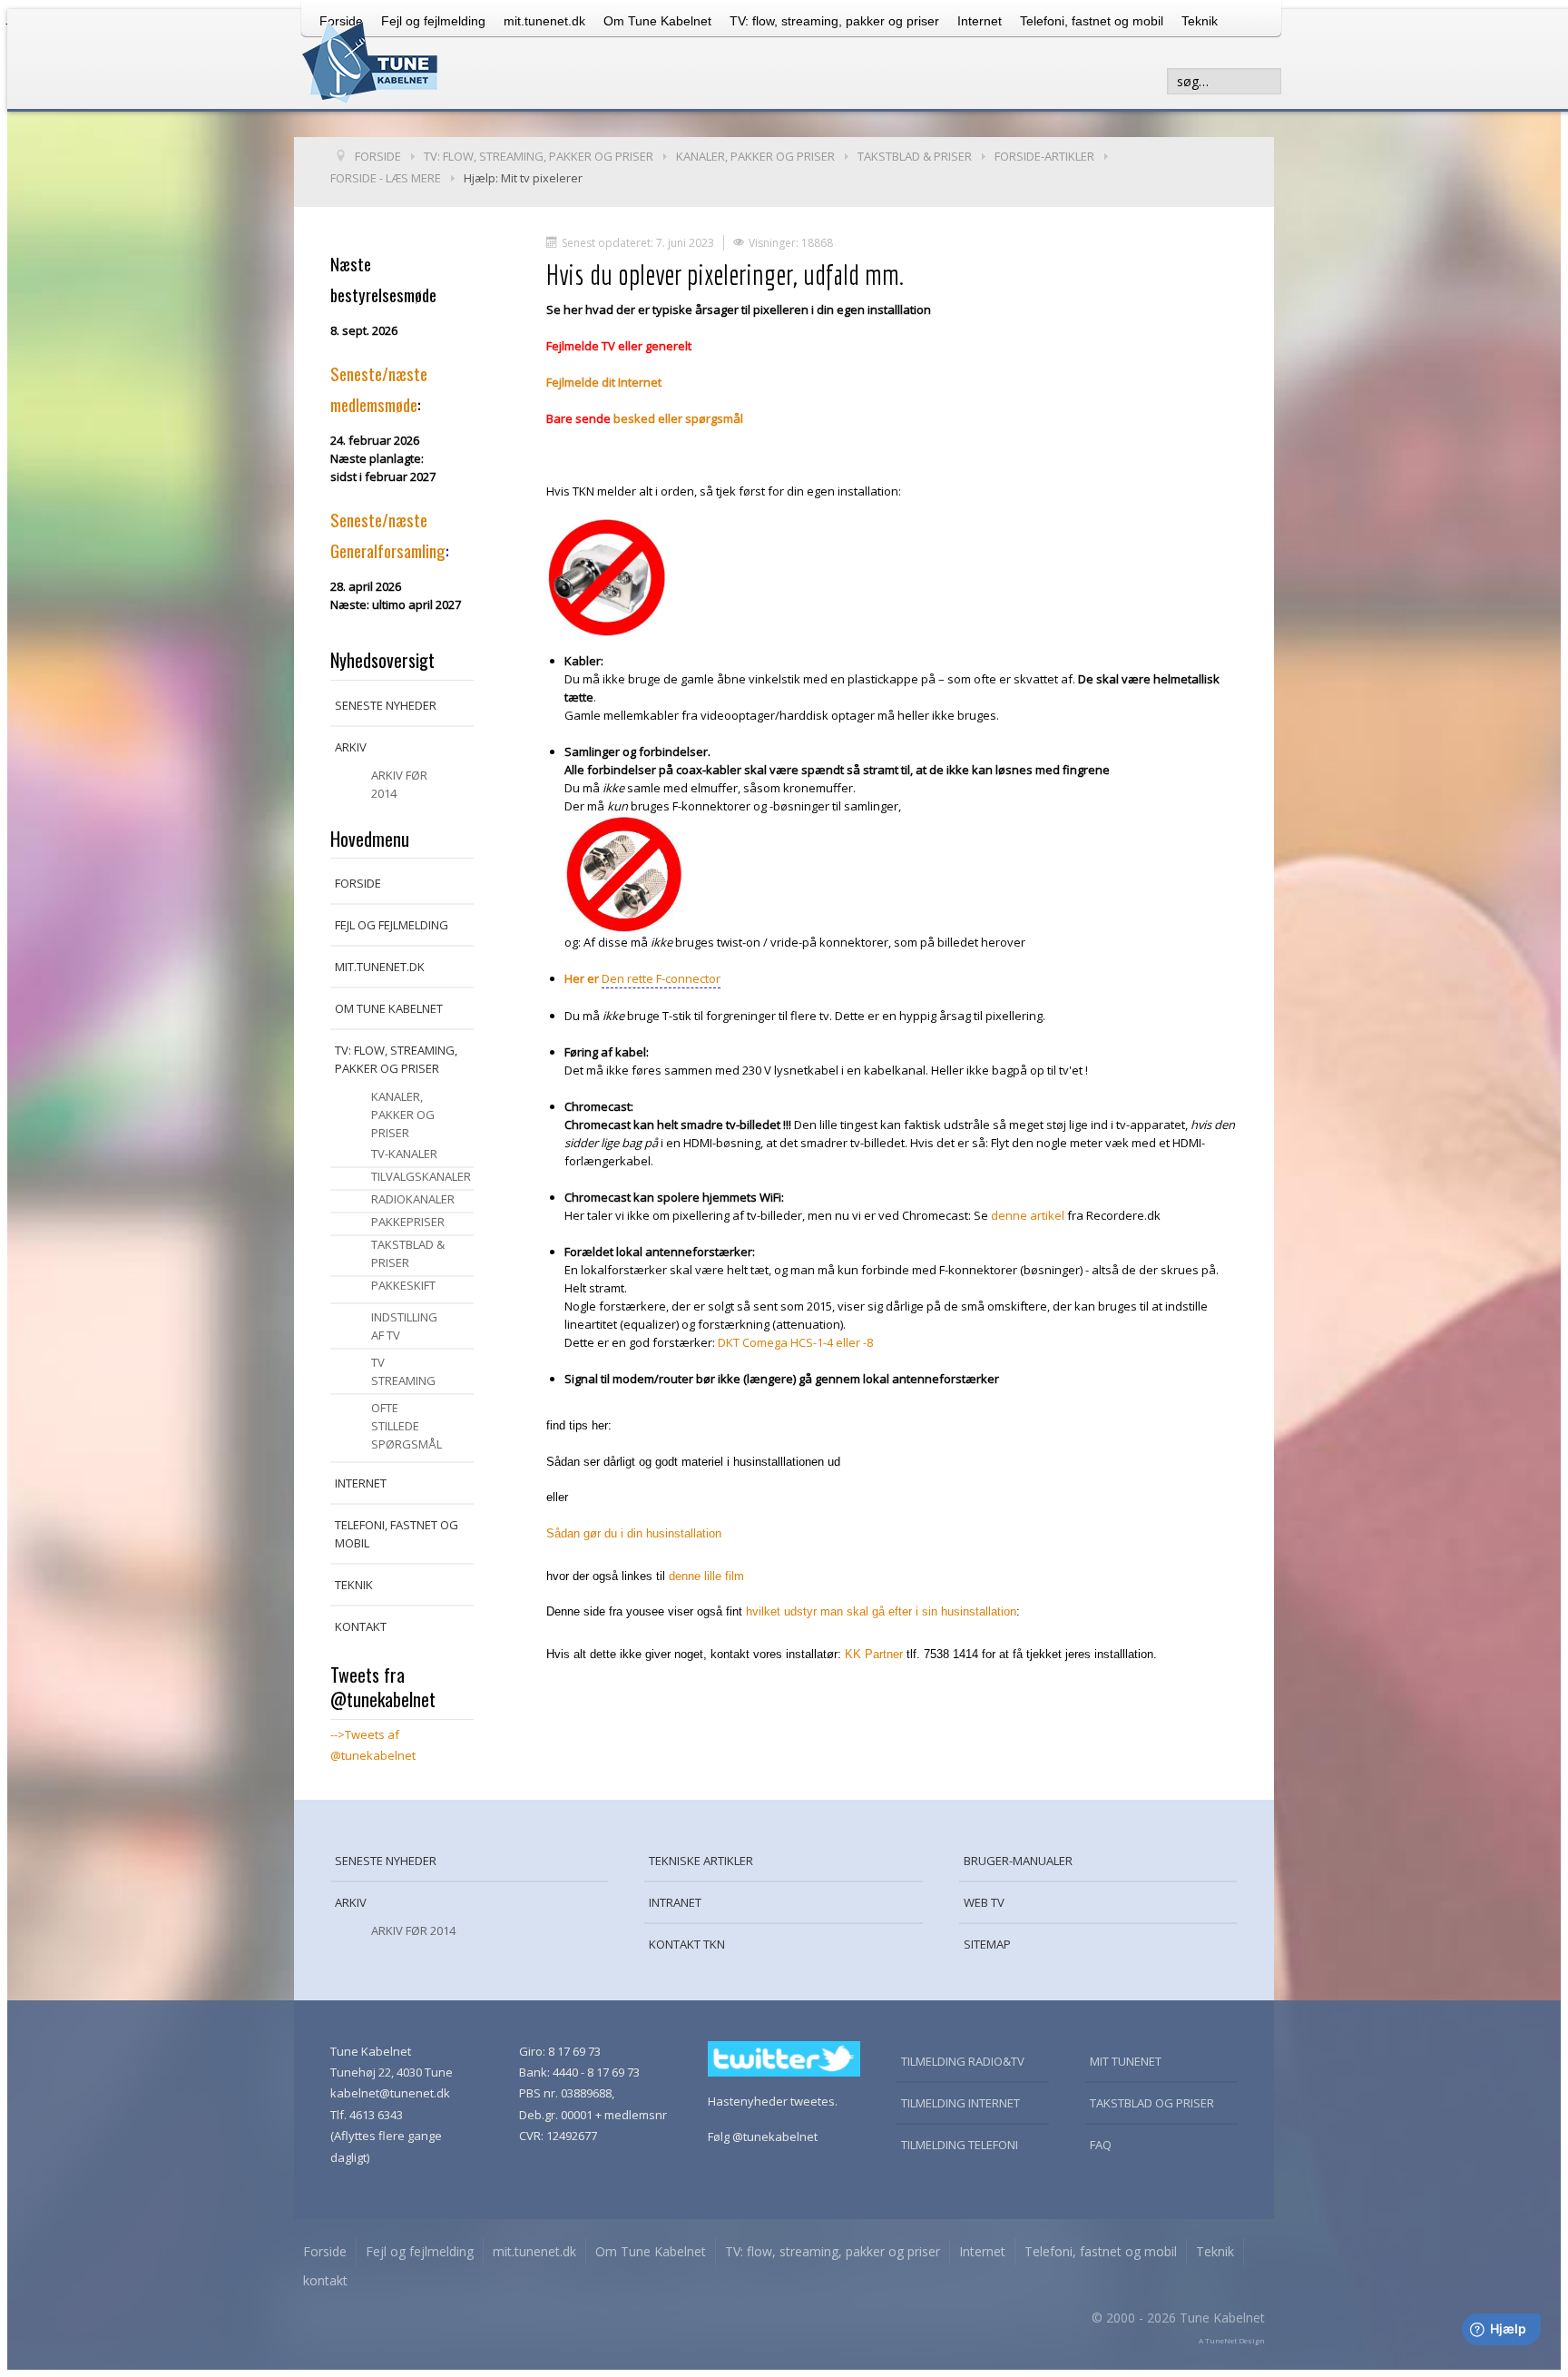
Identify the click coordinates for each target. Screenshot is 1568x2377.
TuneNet (1221, 2340)
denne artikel (1028, 1215)
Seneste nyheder (386, 705)
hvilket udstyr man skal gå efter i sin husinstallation (881, 1611)
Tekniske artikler (701, 1861)
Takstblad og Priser (1152, 2103)
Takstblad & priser (408, 1253)
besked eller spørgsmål (678, 418)
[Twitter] (784, 2058)
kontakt (361, 1626)
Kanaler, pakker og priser (403, 1115)
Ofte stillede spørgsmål (407, 1426)
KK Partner (874, 1654)
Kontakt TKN (687, 1944)
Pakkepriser (408, 1222)
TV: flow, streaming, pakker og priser (834, 21)
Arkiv (351, 747)
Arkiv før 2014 (399, 784)
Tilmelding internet (960, 2103)
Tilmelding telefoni (960, 2145)
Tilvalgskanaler (421, 1176)
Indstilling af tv (404, 1326)
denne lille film (706, 1576)
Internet (980, 21)
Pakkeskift (403, 1285)
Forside (358, 883)
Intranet (675, 1902)
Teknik (1200, 21)
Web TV (984, 1902)
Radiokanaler (413, 1199)
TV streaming (403, 1371)
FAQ (1101, 2145)
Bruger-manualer (1018, 1861)
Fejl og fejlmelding (392, 925)
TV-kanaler (404, 1154)
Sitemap (987, 1944)
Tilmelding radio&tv (963, 2061)
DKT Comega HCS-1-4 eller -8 (795, 1342)
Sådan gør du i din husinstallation (634, 1533)
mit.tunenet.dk (544, 21)
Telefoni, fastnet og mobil (1092, 21)
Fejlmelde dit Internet (604, 382)
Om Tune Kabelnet (657, 21)
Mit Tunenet (1126, 2061)
